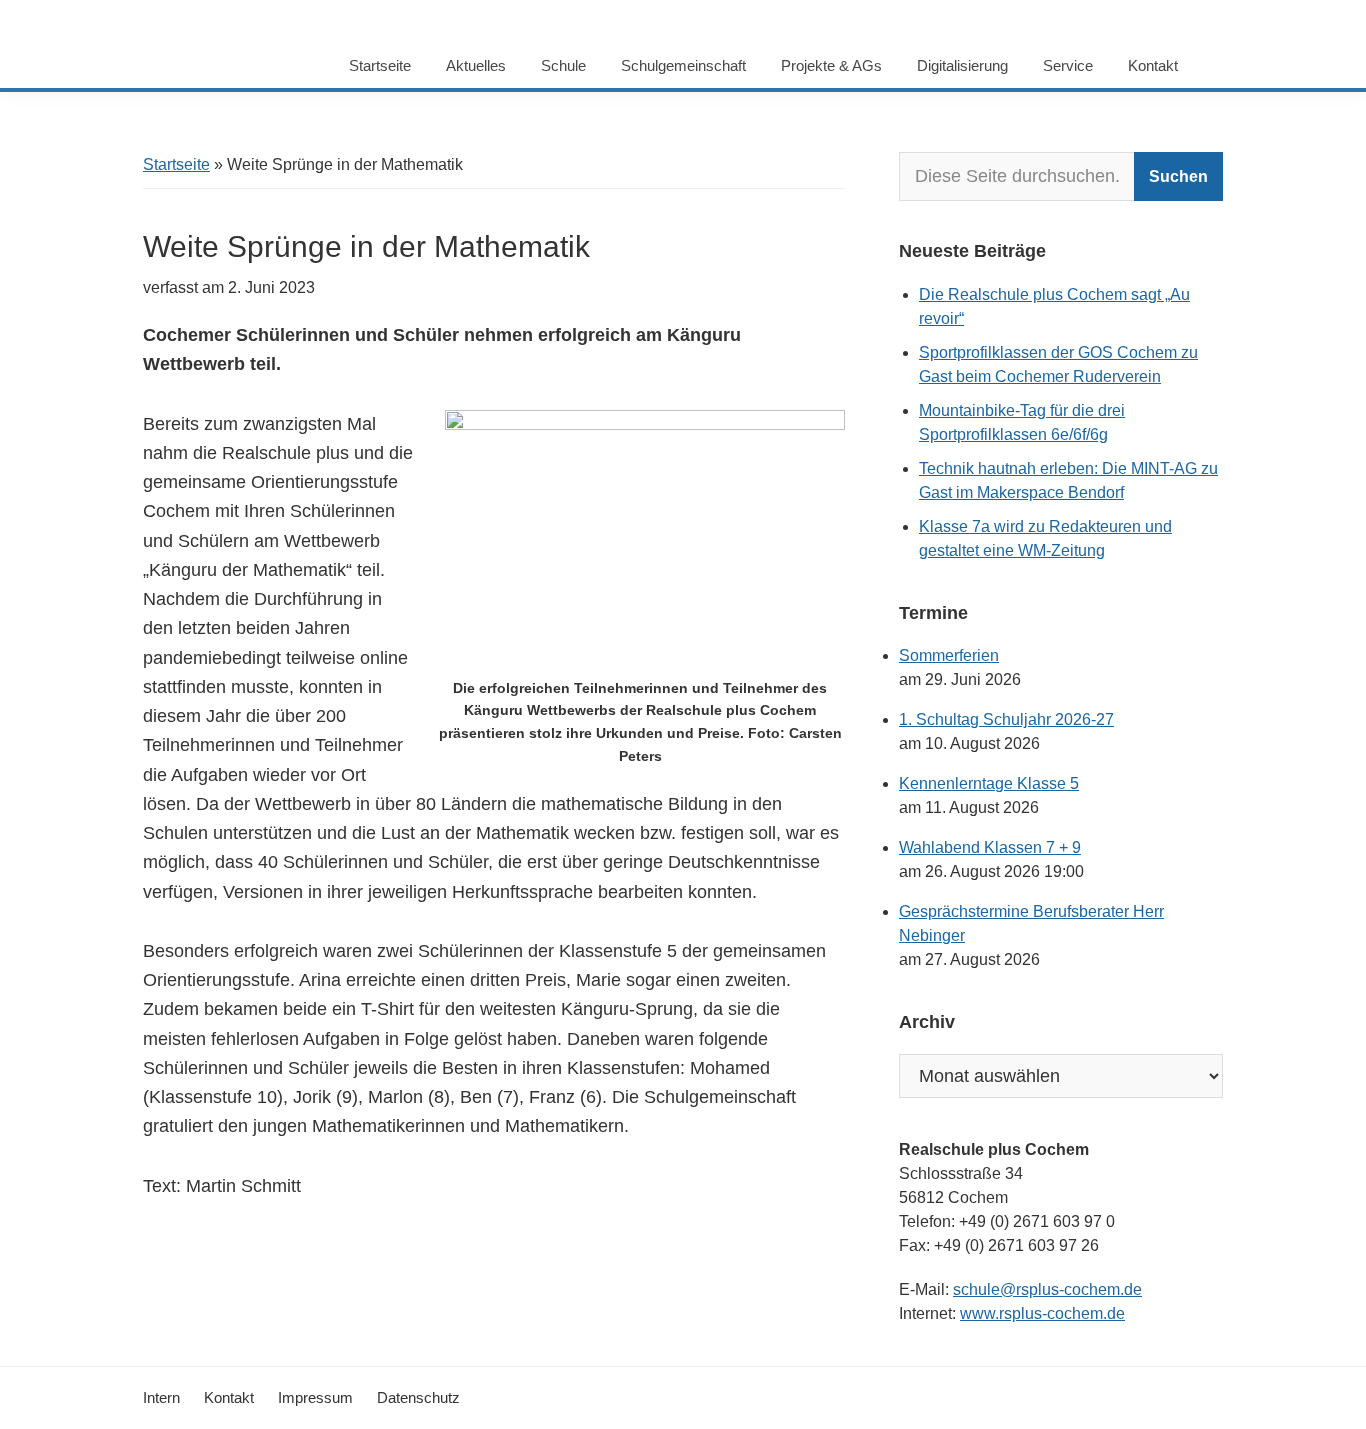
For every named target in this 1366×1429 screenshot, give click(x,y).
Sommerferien (949, 655)
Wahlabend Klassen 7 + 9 (990, 847)
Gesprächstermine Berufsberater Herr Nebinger (1031, 923)
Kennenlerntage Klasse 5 (989, 783)
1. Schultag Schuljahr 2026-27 (1006, 719)
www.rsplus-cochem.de (1042, 1313)
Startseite (176, 164)
